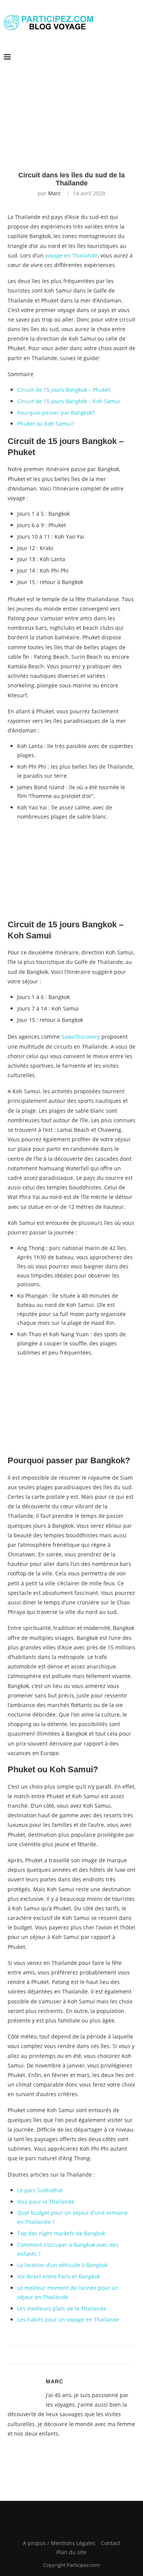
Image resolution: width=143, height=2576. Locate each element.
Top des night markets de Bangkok (61, 2233)
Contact (110, 2543)
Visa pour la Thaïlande (46, 2202)
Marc (55, 193)
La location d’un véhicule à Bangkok (62, 2265)
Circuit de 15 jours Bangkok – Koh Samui (69, 401)
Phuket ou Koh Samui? (46, 424)
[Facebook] (69, 2516)
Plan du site (71, 2552)
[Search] (135, 57)
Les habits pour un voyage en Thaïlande (68, 2319)
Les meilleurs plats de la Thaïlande (62, 2308)
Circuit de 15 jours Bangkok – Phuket (64, 390)
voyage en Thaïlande (71, 255)
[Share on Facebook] (65, 2354)
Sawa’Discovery (81, 1037)
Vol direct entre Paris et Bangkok (59, 2276)
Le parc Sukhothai (40, 2190)
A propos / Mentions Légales (59, 2543)
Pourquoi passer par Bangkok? (56, 413)
